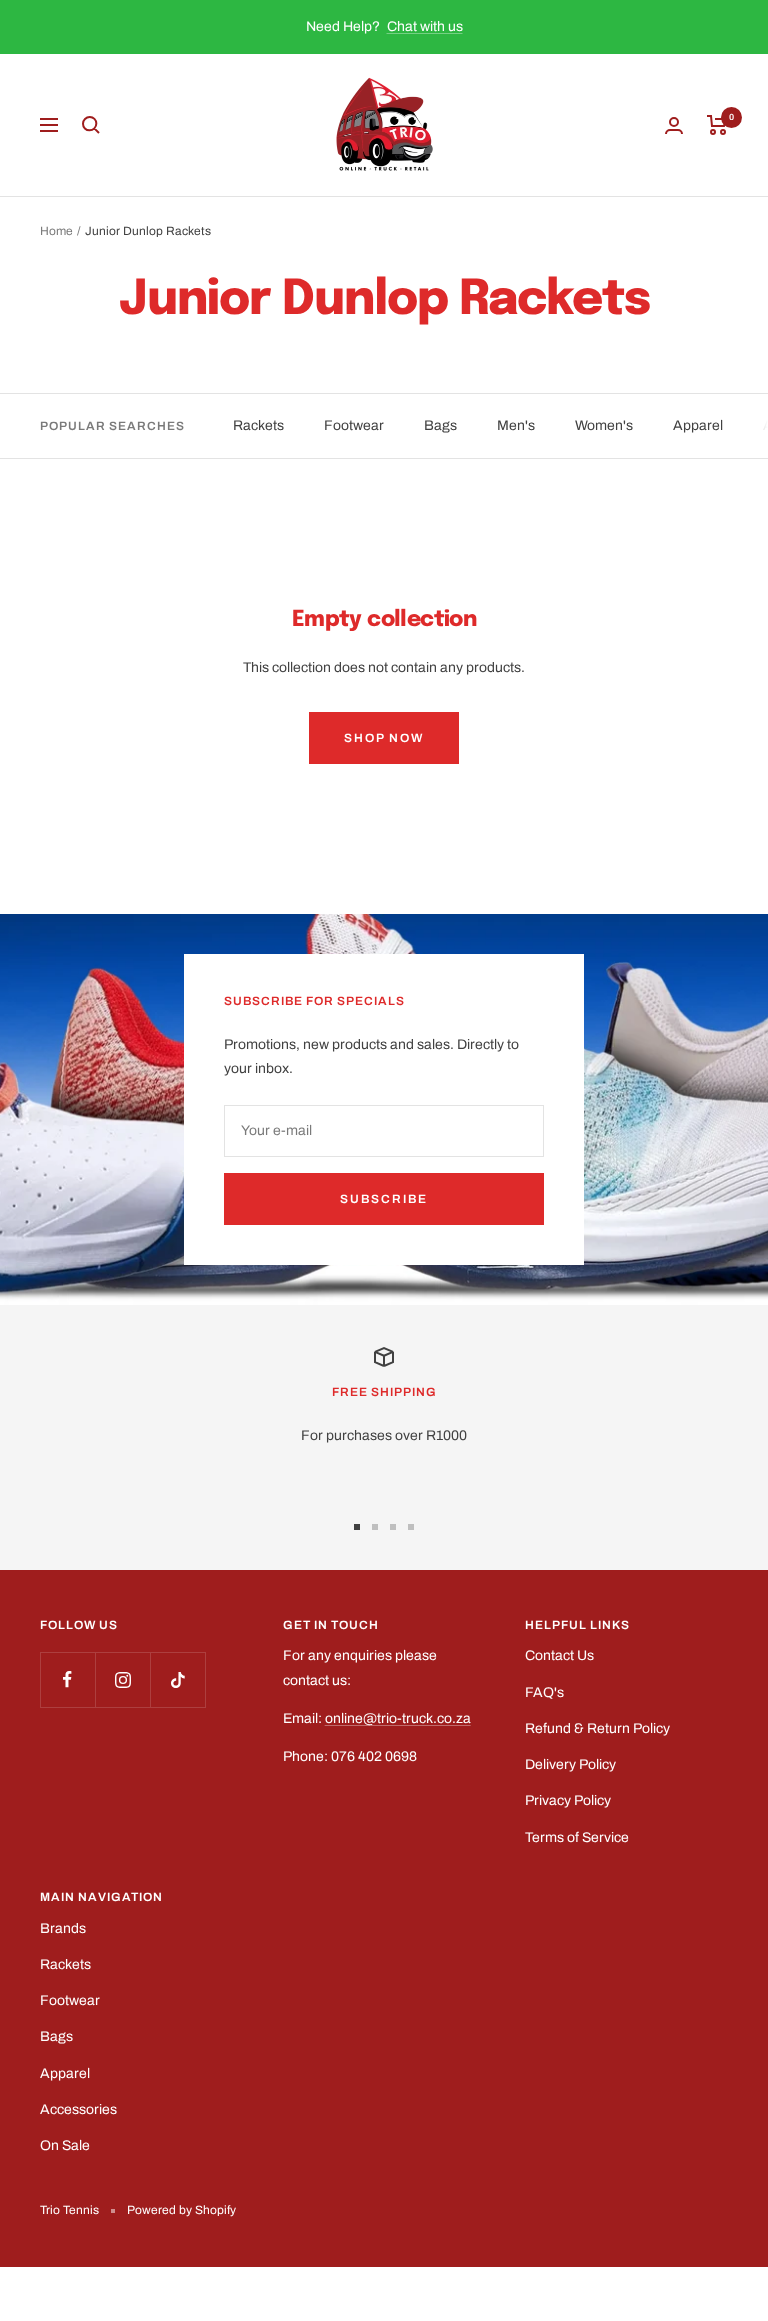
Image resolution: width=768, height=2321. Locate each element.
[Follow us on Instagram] (122, 1679)
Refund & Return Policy (597, 1728)
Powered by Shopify (181, 2210)
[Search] (91, 125)
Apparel (698, 425)
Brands (63, 1928)
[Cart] (717, 125)
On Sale (65, 2145)
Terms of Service (577, 1837)
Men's (516, 425)
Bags (440, 425)
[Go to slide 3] (393, 1527)
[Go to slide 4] (411, 1527)
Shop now (384, 738)
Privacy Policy (568, 1800)
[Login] (674, 125)
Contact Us (559, 1655)
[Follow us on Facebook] (67, 1679)
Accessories (78, 2109)
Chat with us (425, 26)
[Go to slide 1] (357, 1527)
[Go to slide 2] (375, 1527)
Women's (604, 425)
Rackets (258, 425)
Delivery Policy (570, 1764)
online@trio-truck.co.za (398, 1718)
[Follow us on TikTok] (177, 1679)
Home (56, 231)
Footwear (354, 425)
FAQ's (544, 1692)
